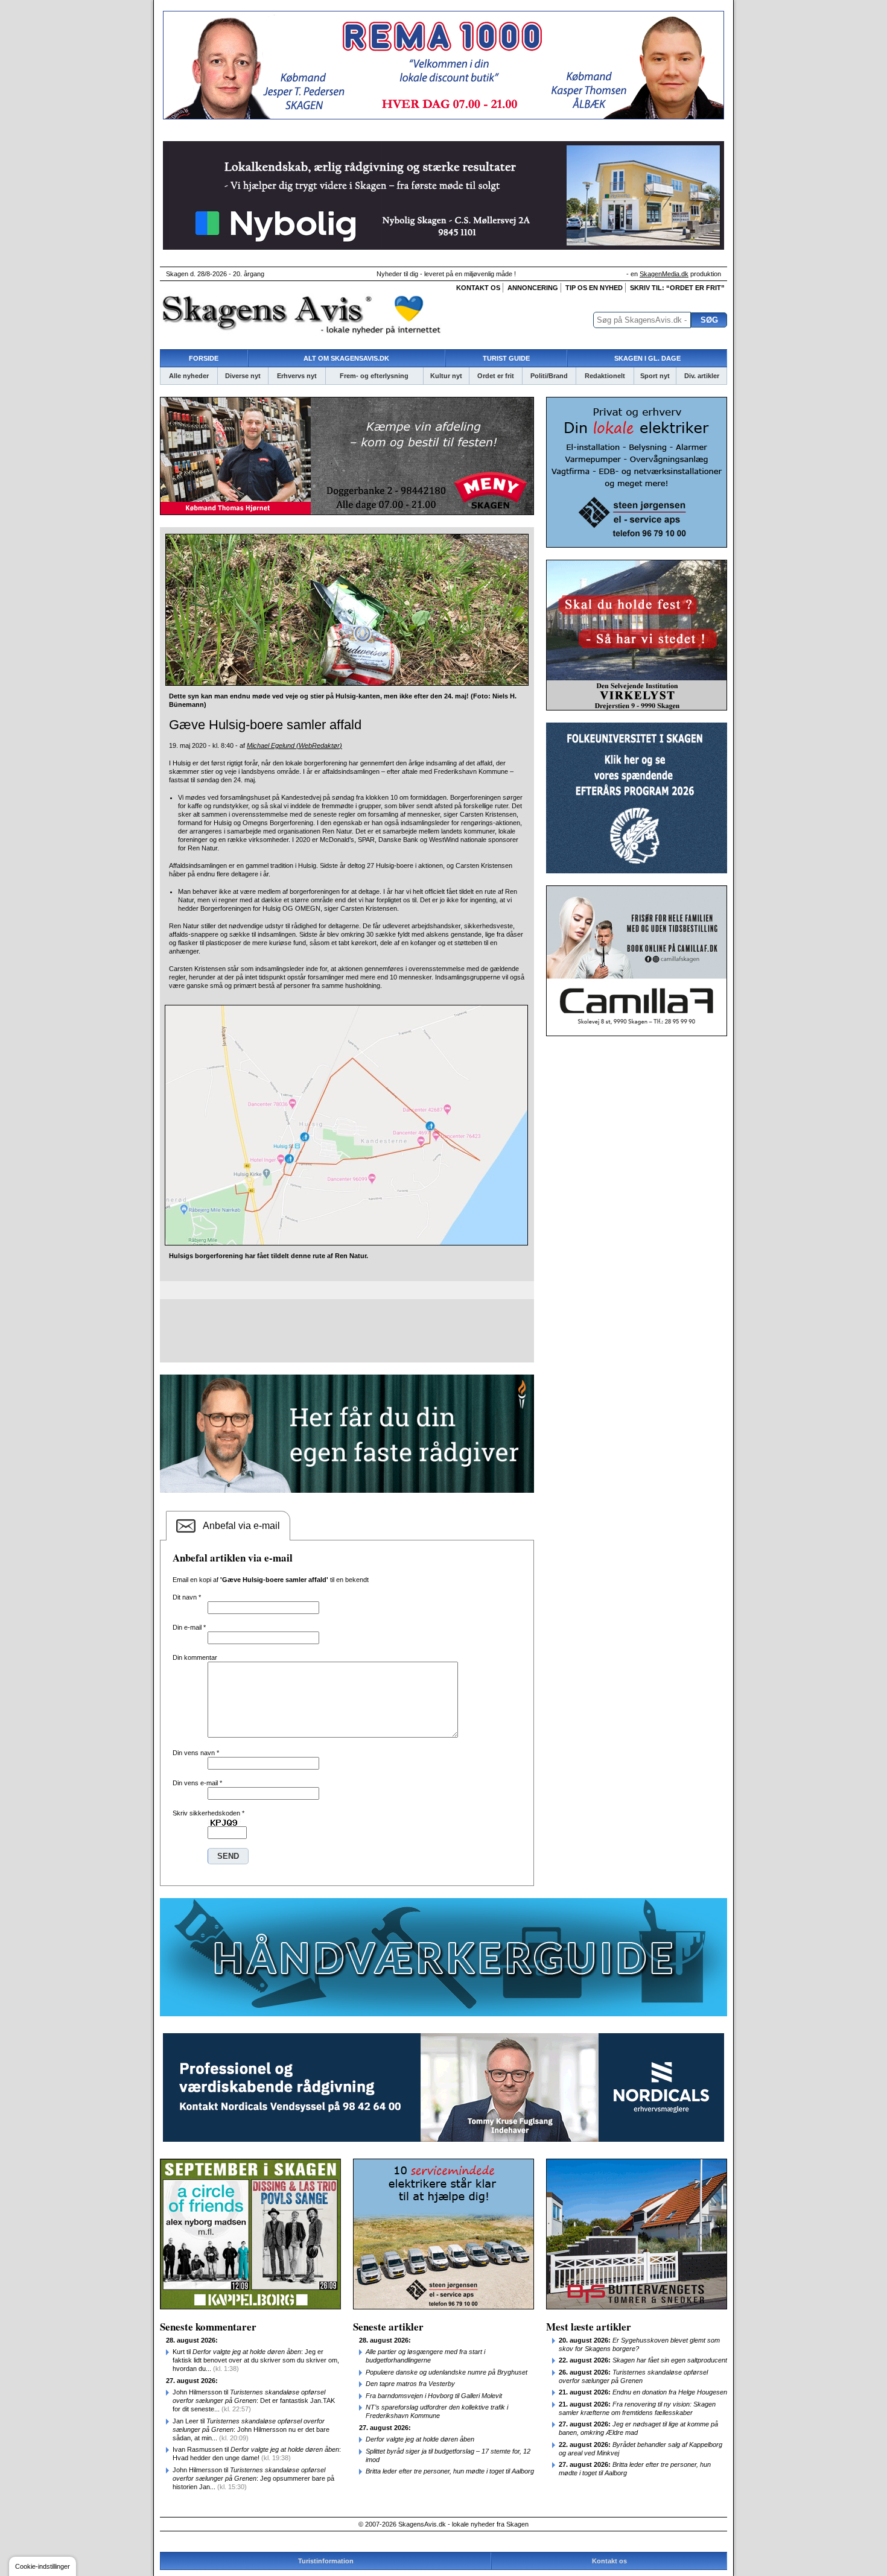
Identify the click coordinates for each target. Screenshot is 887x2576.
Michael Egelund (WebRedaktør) (294, 745)
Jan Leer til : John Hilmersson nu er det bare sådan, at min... (251, 2429)
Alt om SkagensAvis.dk (346, 358)
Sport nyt (655, 376)
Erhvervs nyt (297, 376)
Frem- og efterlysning (374, 376)
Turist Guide (506, 358)
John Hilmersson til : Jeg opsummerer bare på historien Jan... (253, 2478)
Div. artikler (702, 376)
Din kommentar (195, 1657)
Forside (204, 358)
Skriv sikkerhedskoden (208, 1813)
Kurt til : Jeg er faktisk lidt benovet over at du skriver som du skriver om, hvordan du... (256, 2360)
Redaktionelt (605, 376)
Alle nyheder (189, 376)
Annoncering (533, 288)
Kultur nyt (446, 376)
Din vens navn (196, 1753)
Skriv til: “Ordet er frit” (677, 288)
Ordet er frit (496, 376)
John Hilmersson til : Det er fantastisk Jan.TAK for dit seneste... (254, 2400)
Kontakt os (478, 288)
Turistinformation (326, 2561)
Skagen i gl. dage (647, 358)
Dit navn (187, 1597)
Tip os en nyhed (594, 288)
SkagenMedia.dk (664, 274)
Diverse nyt (243, 376)
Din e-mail (189, 1627)
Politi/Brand (549, 376)
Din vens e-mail (197, 1783)
